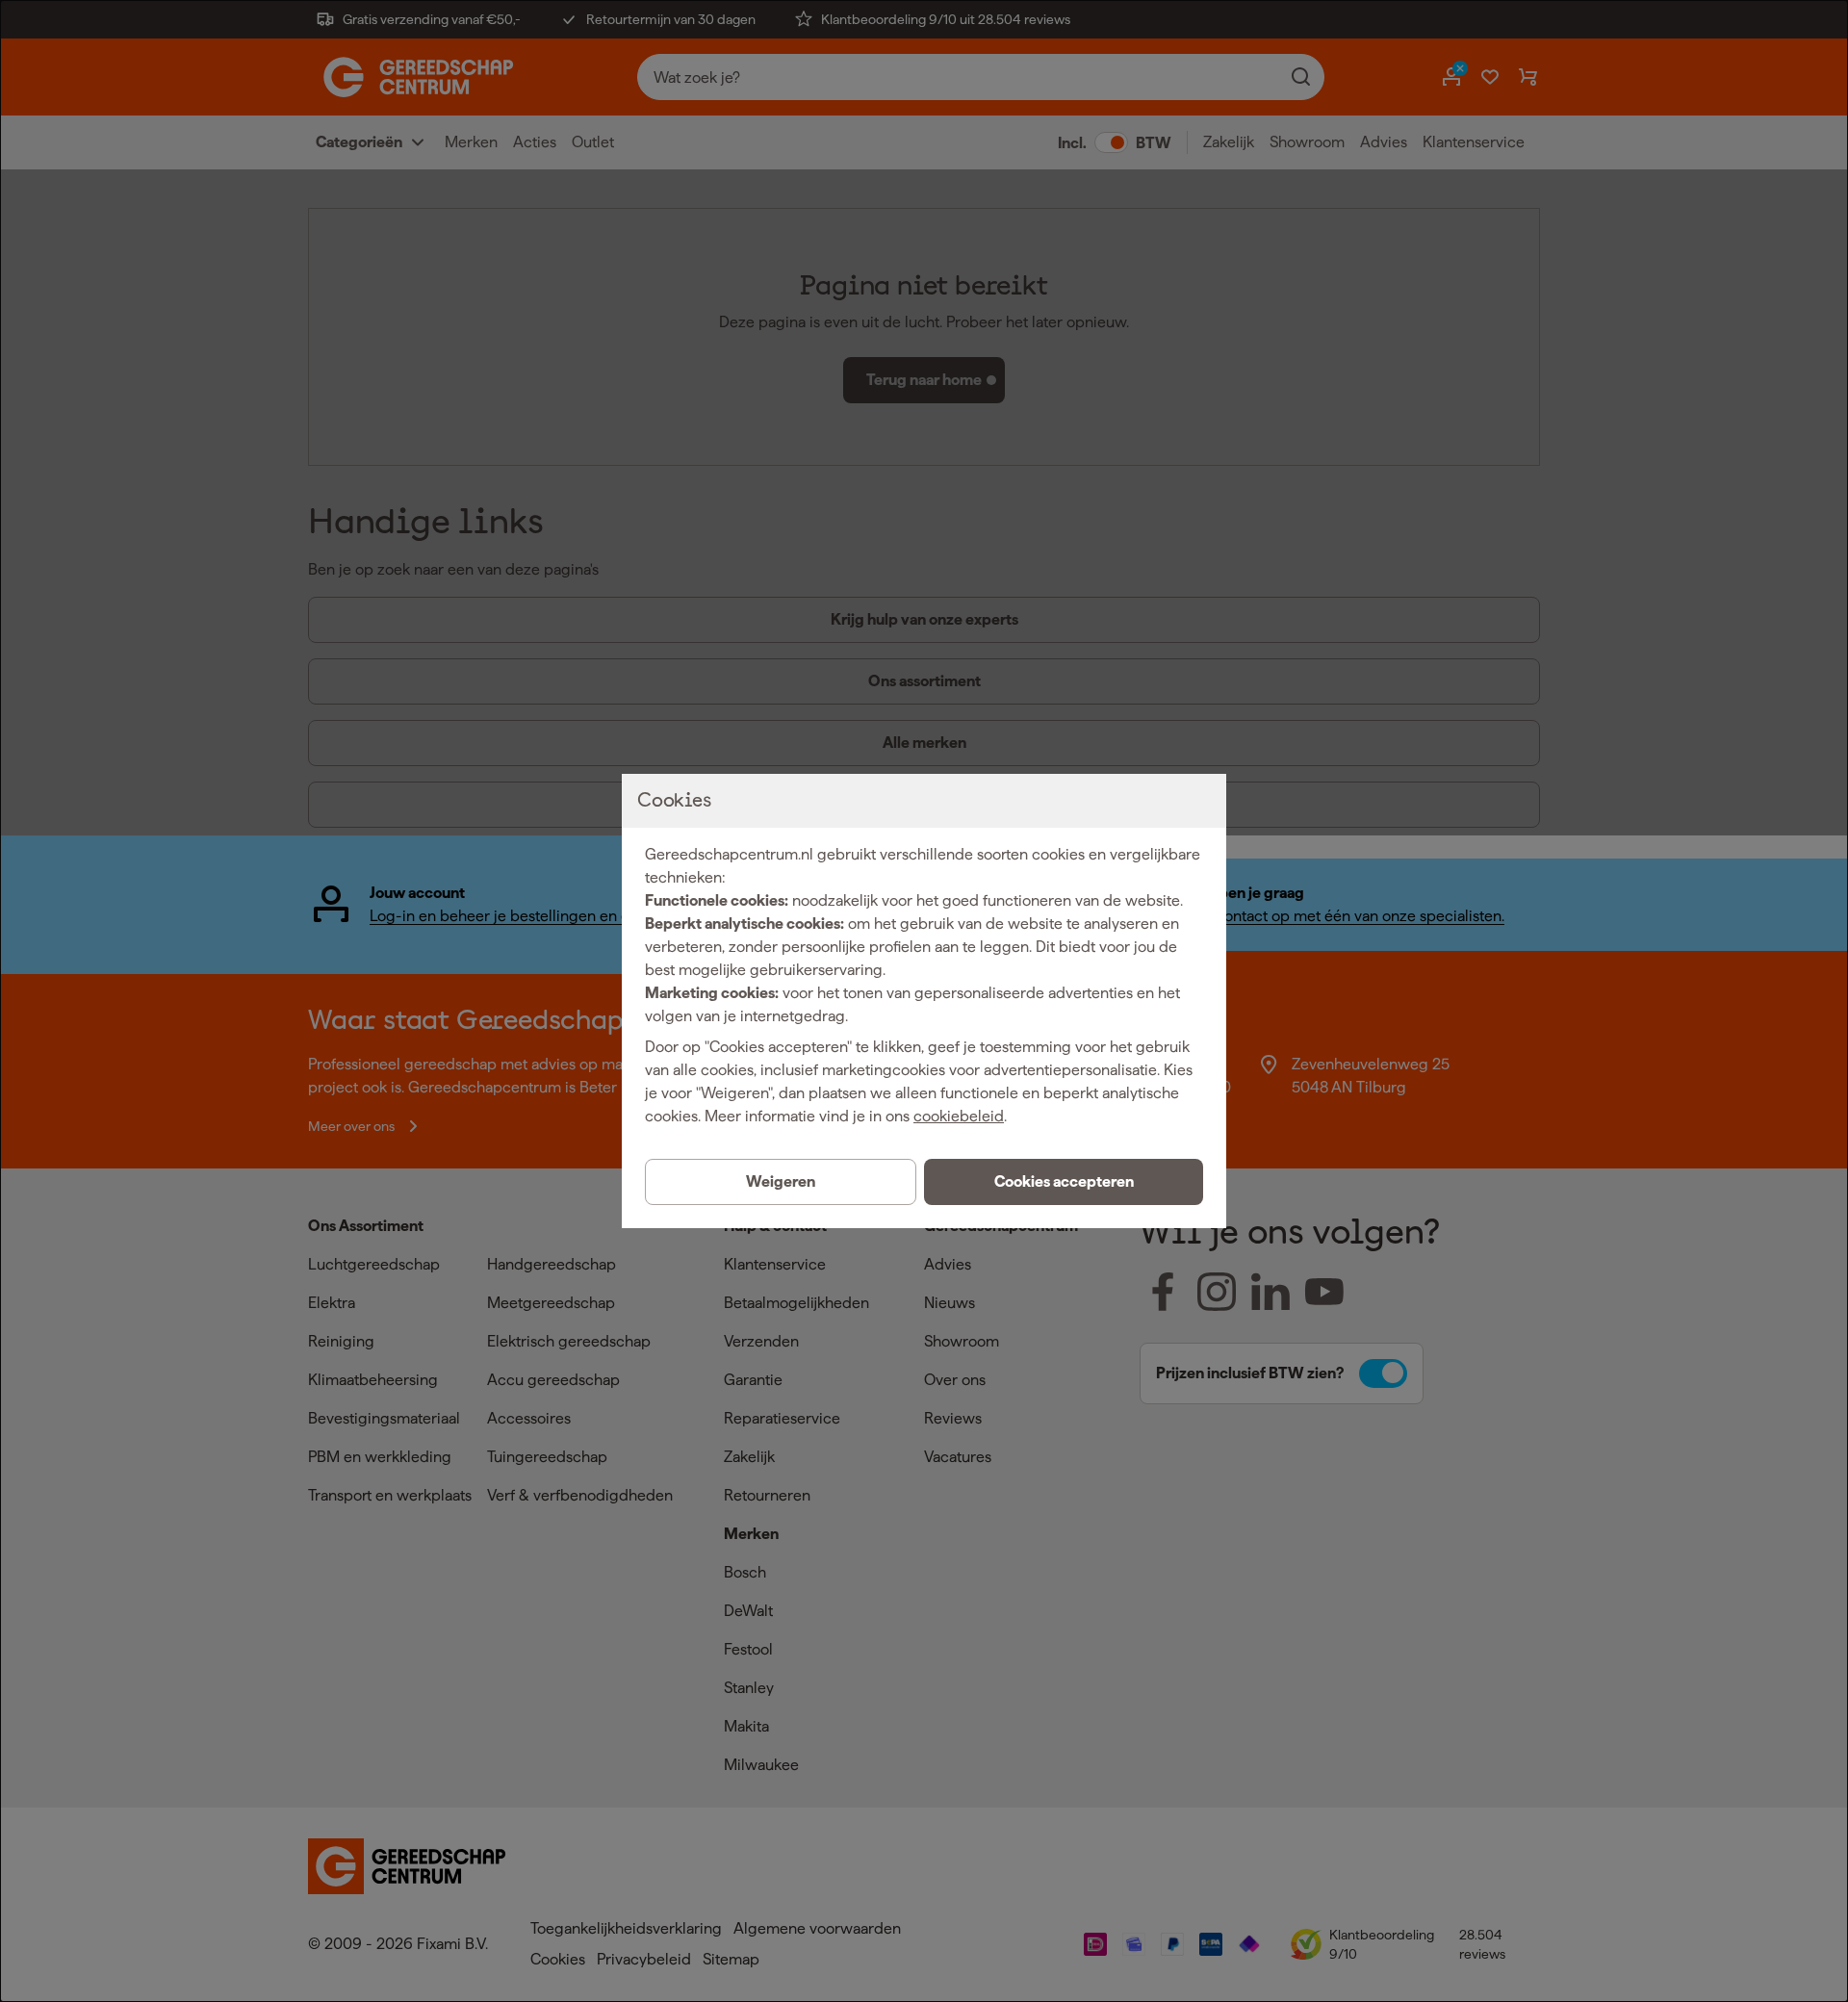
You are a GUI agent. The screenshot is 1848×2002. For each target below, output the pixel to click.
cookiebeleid (959, 1116)
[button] (1064, 1182)
